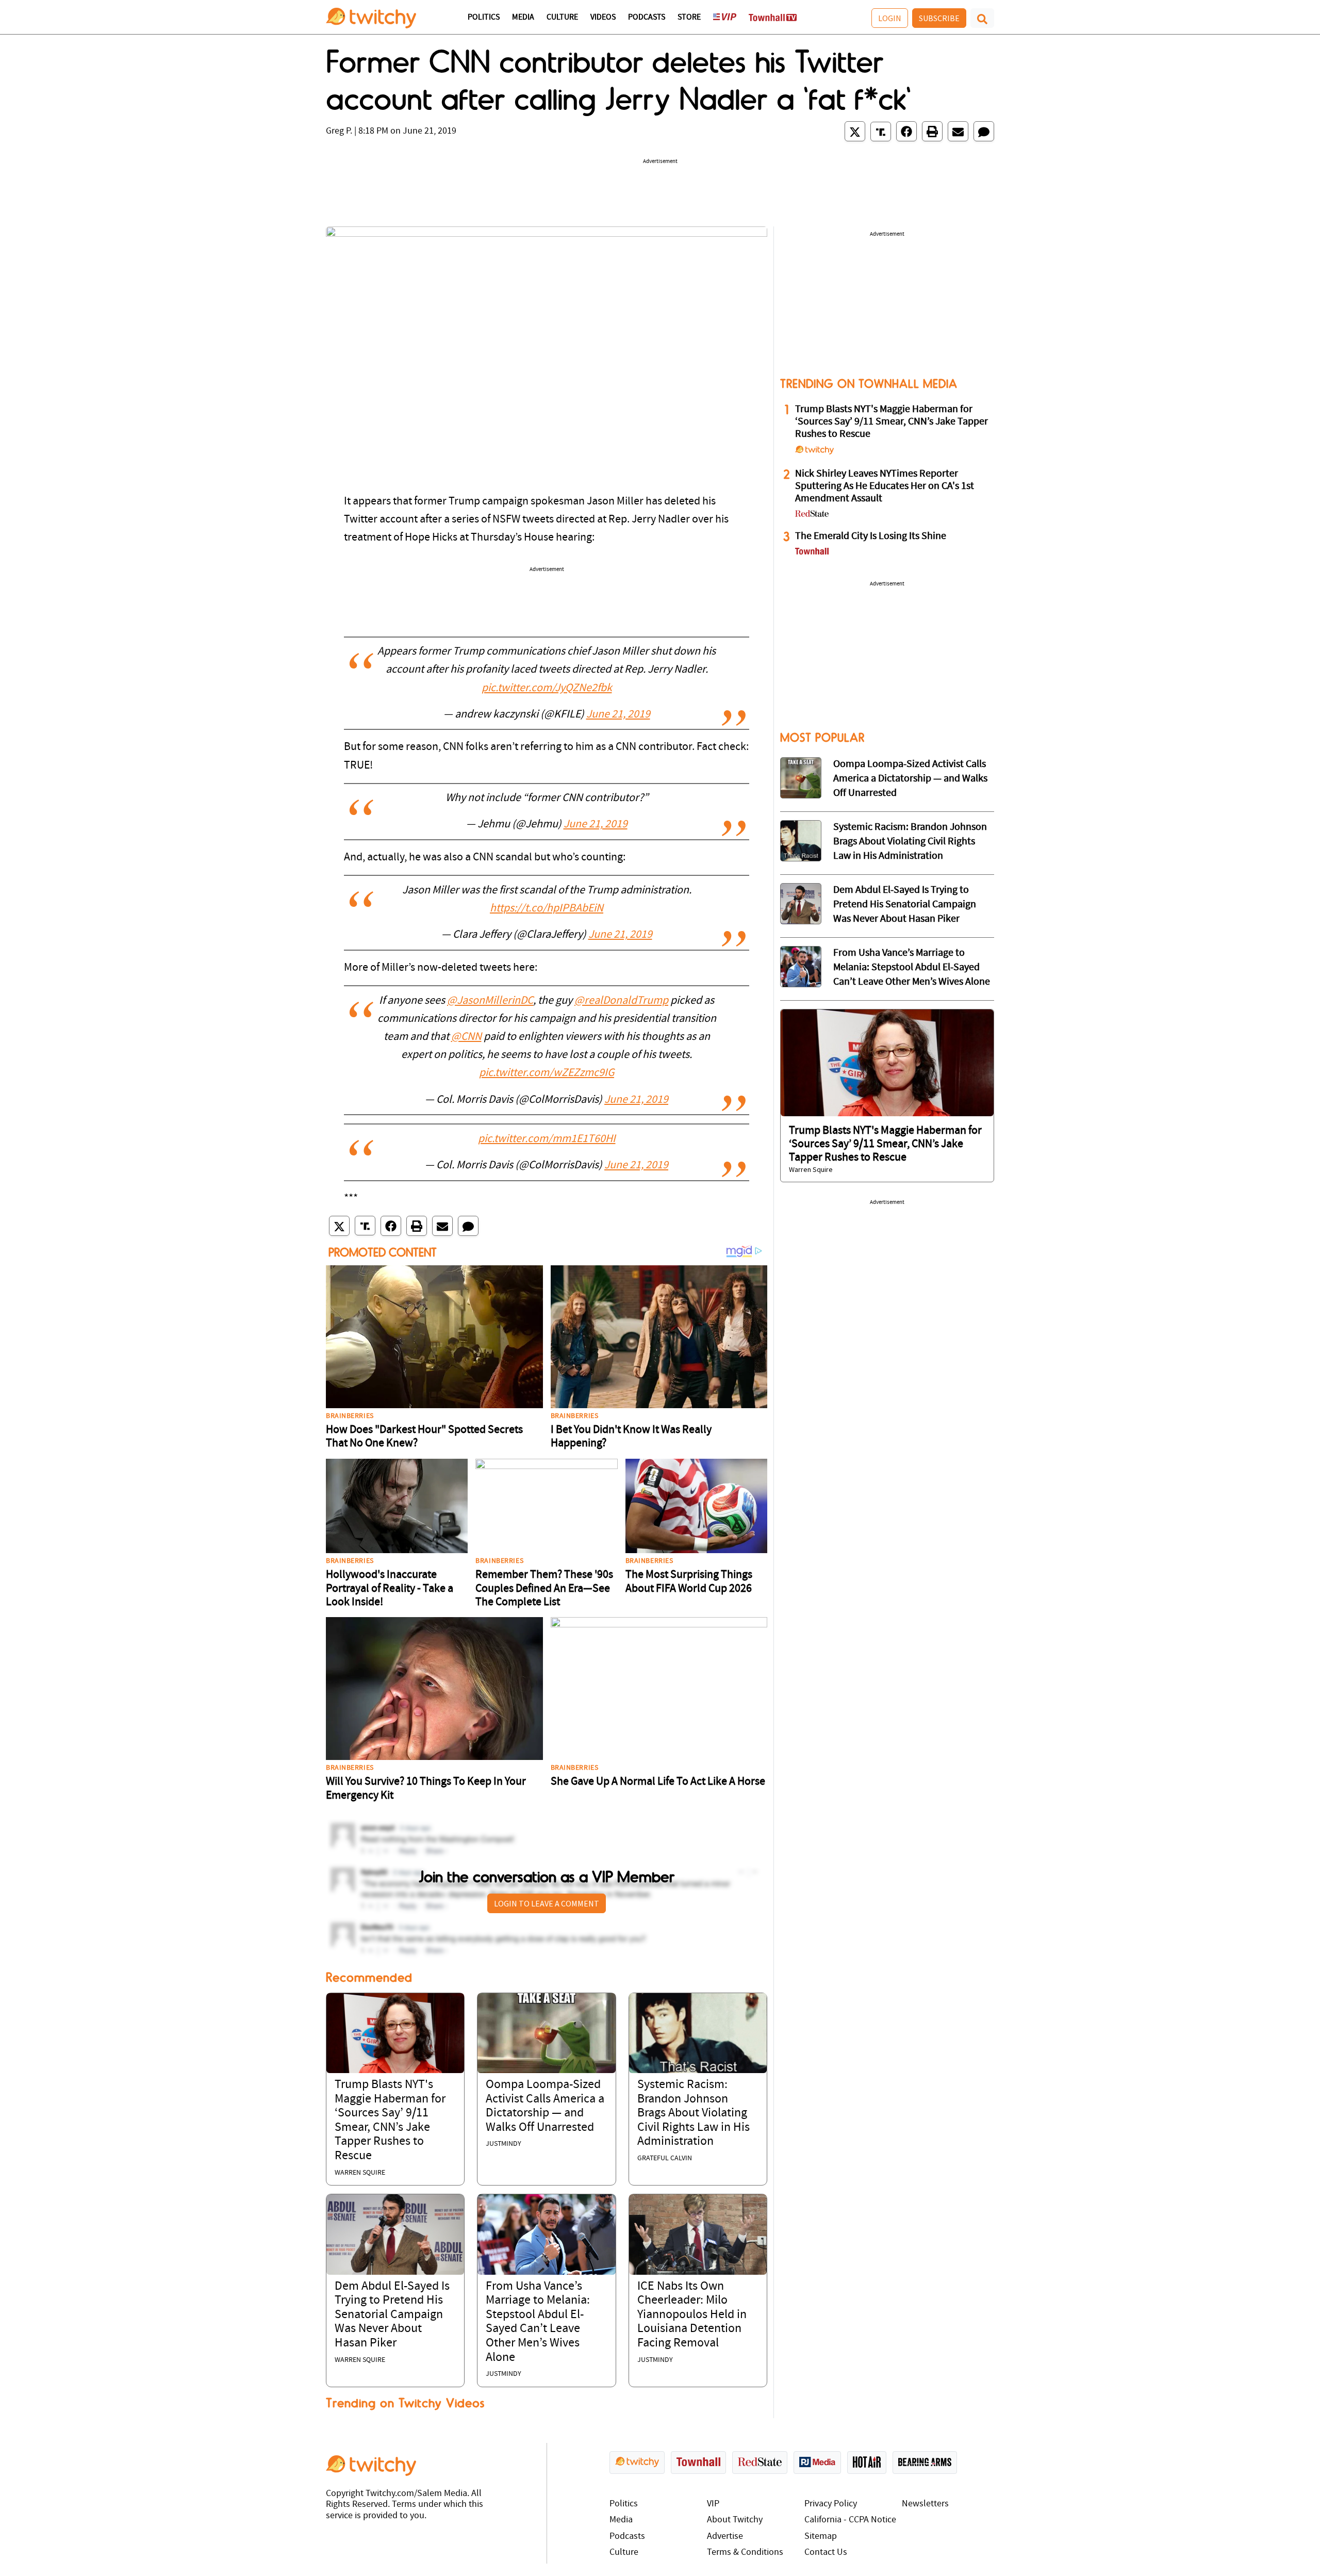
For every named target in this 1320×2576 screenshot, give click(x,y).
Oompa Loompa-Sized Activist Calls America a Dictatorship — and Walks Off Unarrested (910, 779)
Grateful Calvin (665, 2158)
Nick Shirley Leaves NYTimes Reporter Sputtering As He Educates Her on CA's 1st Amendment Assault (885, 486)
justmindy (504, 2144)
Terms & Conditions (745, 2553)
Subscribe (939, 18)
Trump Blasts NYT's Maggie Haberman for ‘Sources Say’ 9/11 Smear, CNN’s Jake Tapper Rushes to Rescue (892, 422)
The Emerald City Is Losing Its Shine (871, 536)
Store (689, 18)
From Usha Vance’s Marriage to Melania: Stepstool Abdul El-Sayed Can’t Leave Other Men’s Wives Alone (912, 968)
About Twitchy (735, 2520)
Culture (562, 18)
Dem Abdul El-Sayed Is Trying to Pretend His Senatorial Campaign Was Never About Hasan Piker (392, 2315)
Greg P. (339, 131)
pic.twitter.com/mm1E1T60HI (547, 1139)
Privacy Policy (831, 2504)
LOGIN (890, 18)
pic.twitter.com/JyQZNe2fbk (547, 688)
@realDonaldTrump (621, 1001)
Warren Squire (360, 2173)
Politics (484, 18)
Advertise (725, 2537)
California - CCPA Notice (850, 2520)
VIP (713, 2504)
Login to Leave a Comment (547, 1903)
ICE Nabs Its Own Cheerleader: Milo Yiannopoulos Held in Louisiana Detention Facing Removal (692, 2315)
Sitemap (821, 2537)
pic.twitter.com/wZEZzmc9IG (547, 1073)
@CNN (466, 1037)
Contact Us (826, 2553)
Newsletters (925, 2504)
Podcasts (647, 18)
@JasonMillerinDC (490, 1001)
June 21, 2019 (618, 715)
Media (523, 18)
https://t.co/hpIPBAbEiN (547, 909)
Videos (603, 18)
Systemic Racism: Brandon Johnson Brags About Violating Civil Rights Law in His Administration (694, 2113)
